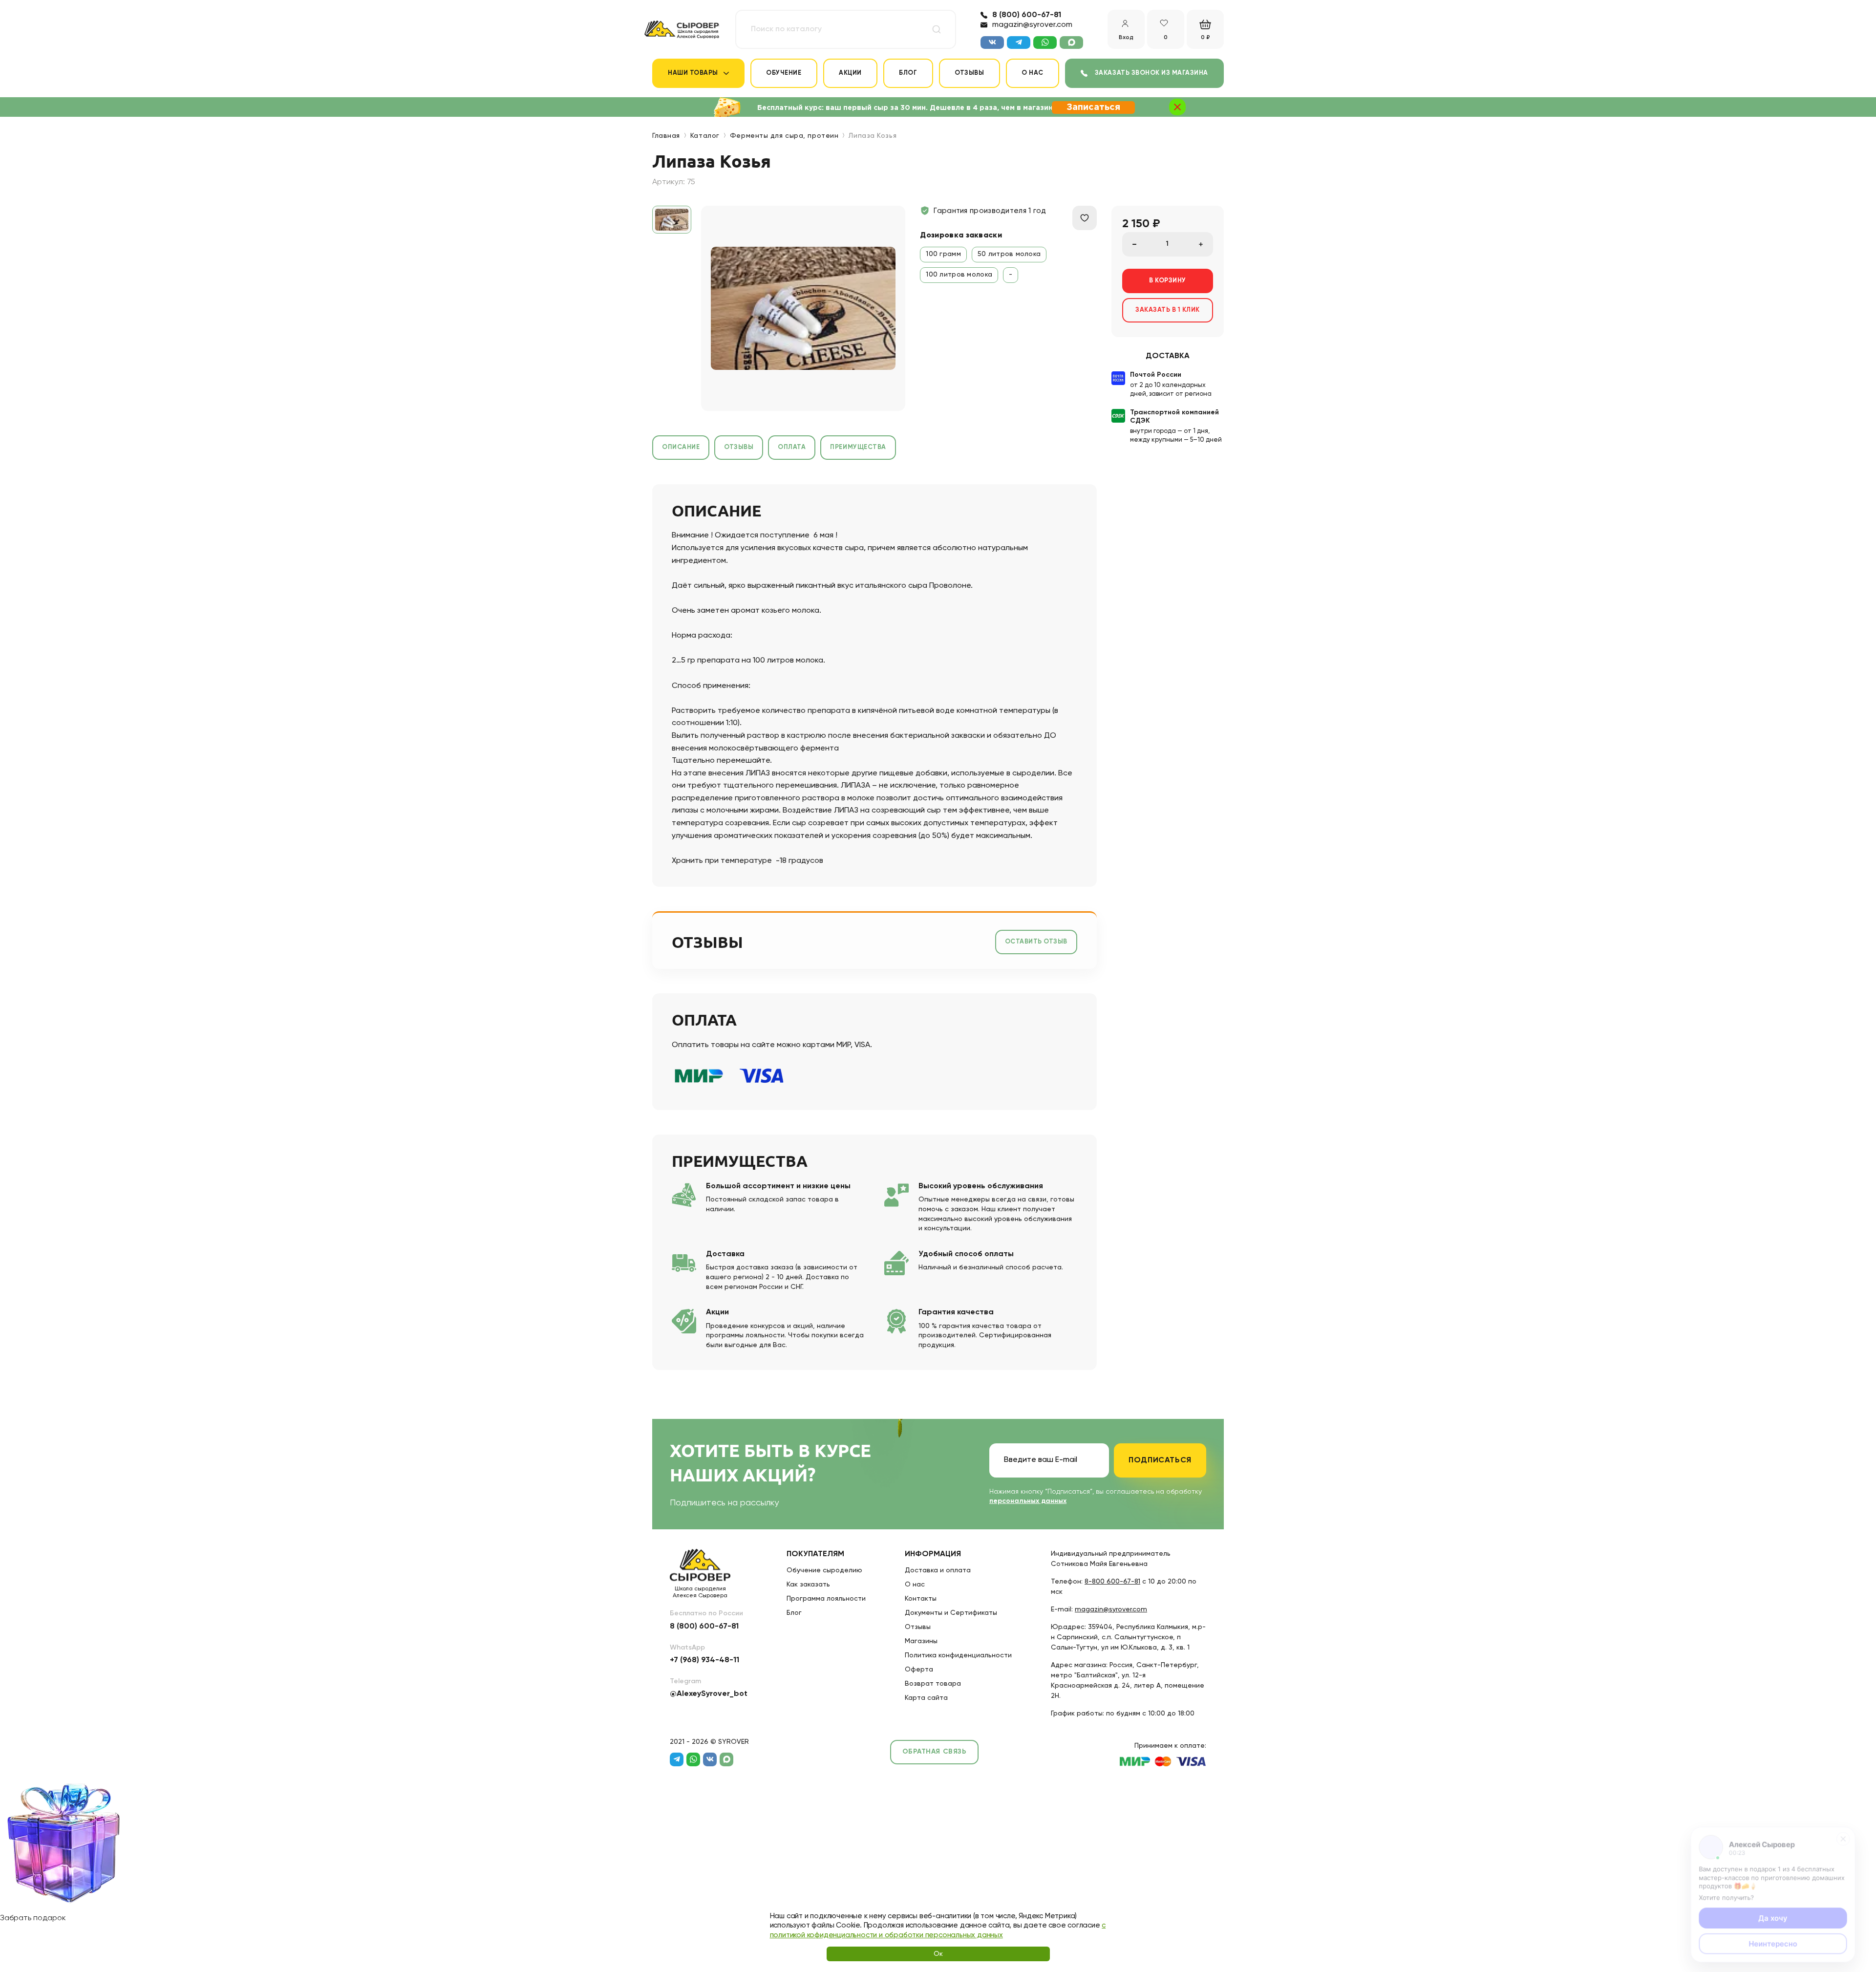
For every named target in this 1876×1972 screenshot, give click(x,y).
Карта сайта (926, 1698)
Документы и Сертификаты (951, 1613)
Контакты (921, 1599)
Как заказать (808, 1585)
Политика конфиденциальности (958, 1655)
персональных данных (1028, 1501)
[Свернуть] (1844, 1836)
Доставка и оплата (938, 1570)
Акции (850, 73)
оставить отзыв (1036, 942)
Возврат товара (933, 1684)
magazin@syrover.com (1032, 25)
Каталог (705, 136)
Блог (908, 73)
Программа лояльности (826, 1599)
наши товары (693, 73)
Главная (666, 136)
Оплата (792, 447)
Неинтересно (1773, 1942)
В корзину (1168, 281)
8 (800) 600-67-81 (1027, 15)
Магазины (921, 1641)
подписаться (1160, 1460)
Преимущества (858, 447)
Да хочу (1773, 1917)
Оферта (919, 1670)
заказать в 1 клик (1168, 310)
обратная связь (935, 1752)
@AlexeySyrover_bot (709, 1694)
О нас (1033, 73)
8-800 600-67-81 (1112, 1582)
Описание (681, 447)
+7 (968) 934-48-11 (704, 1660)
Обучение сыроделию (824, 1570)
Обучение (784, 73)
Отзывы (969, 73)
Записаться (1093, 107)
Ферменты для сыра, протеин (784, 136)
